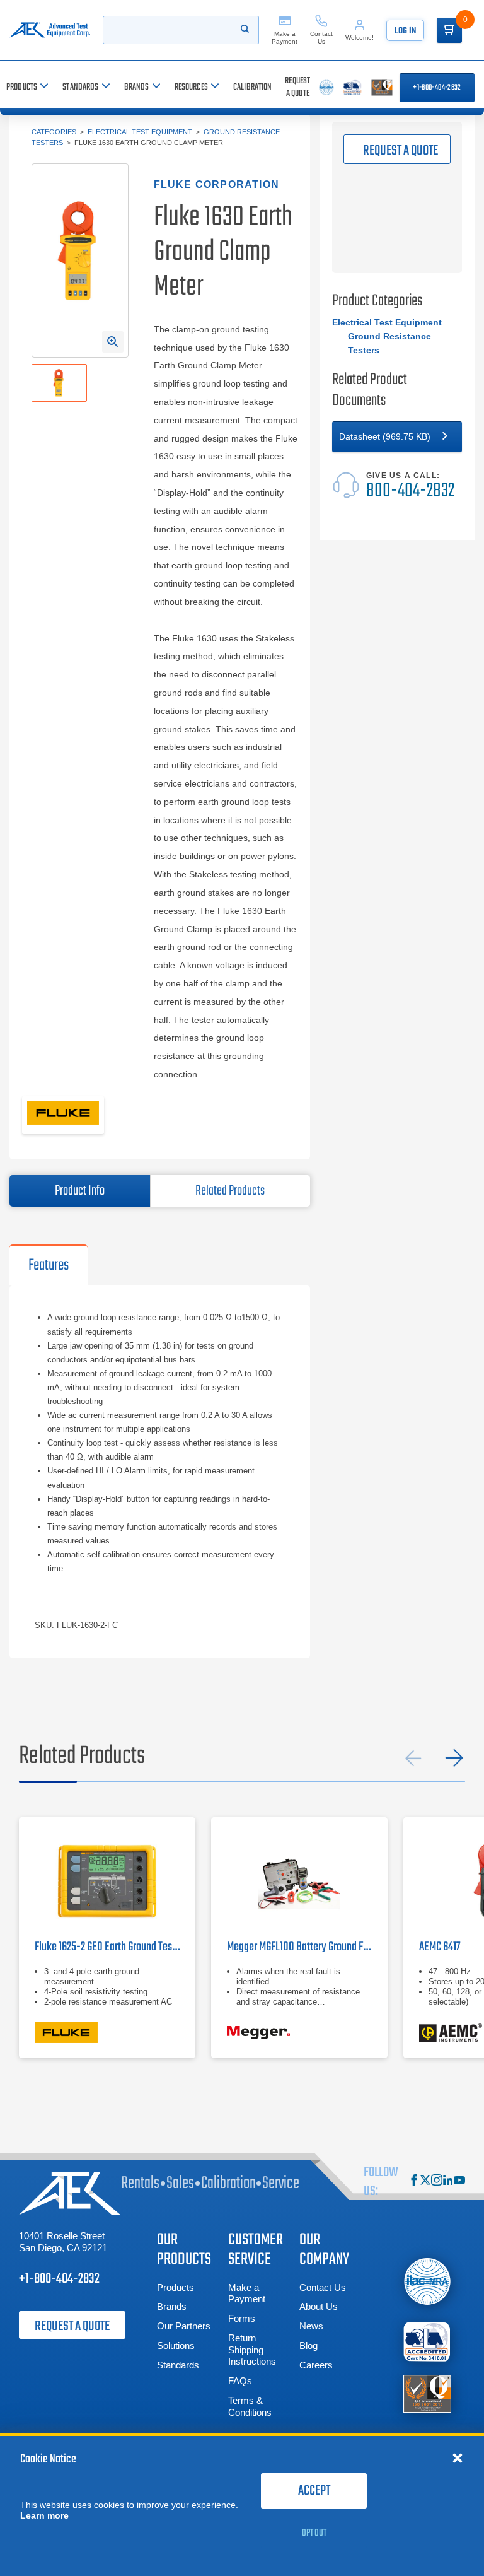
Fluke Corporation (216, 184)
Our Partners (184, 2326)
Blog (308, 2345)
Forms (242, 2318)
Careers (316, 2365)
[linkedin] (448, 2181)
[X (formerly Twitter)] (425, 2181)
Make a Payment (247, 2293)
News (311, 2326)
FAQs (240, 2381)
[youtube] (459, 2181)
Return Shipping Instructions (252, 2350)
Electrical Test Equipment (140, 132)
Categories (54, 132)
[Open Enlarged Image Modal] (113, 342)
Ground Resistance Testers (389, 343)
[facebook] (414, 2181)
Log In (405, 31)
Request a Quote (72, 2326)
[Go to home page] (50, 30)
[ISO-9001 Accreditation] (427, 2393)
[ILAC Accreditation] (427, 2281)
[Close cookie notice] (458, 2457)
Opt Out (314, 2533)
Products (176, 2287)
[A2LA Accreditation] (427, 2342)
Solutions (176, 2345)
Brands (172, 2306)
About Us (319, 2306)
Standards (178, 2365)
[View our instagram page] (437, 2181)
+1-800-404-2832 (437, 88)
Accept (314, 2491)
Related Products (230, 1191)
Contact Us (323, 2287)
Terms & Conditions (250, 2406)
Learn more (44, 2515)
